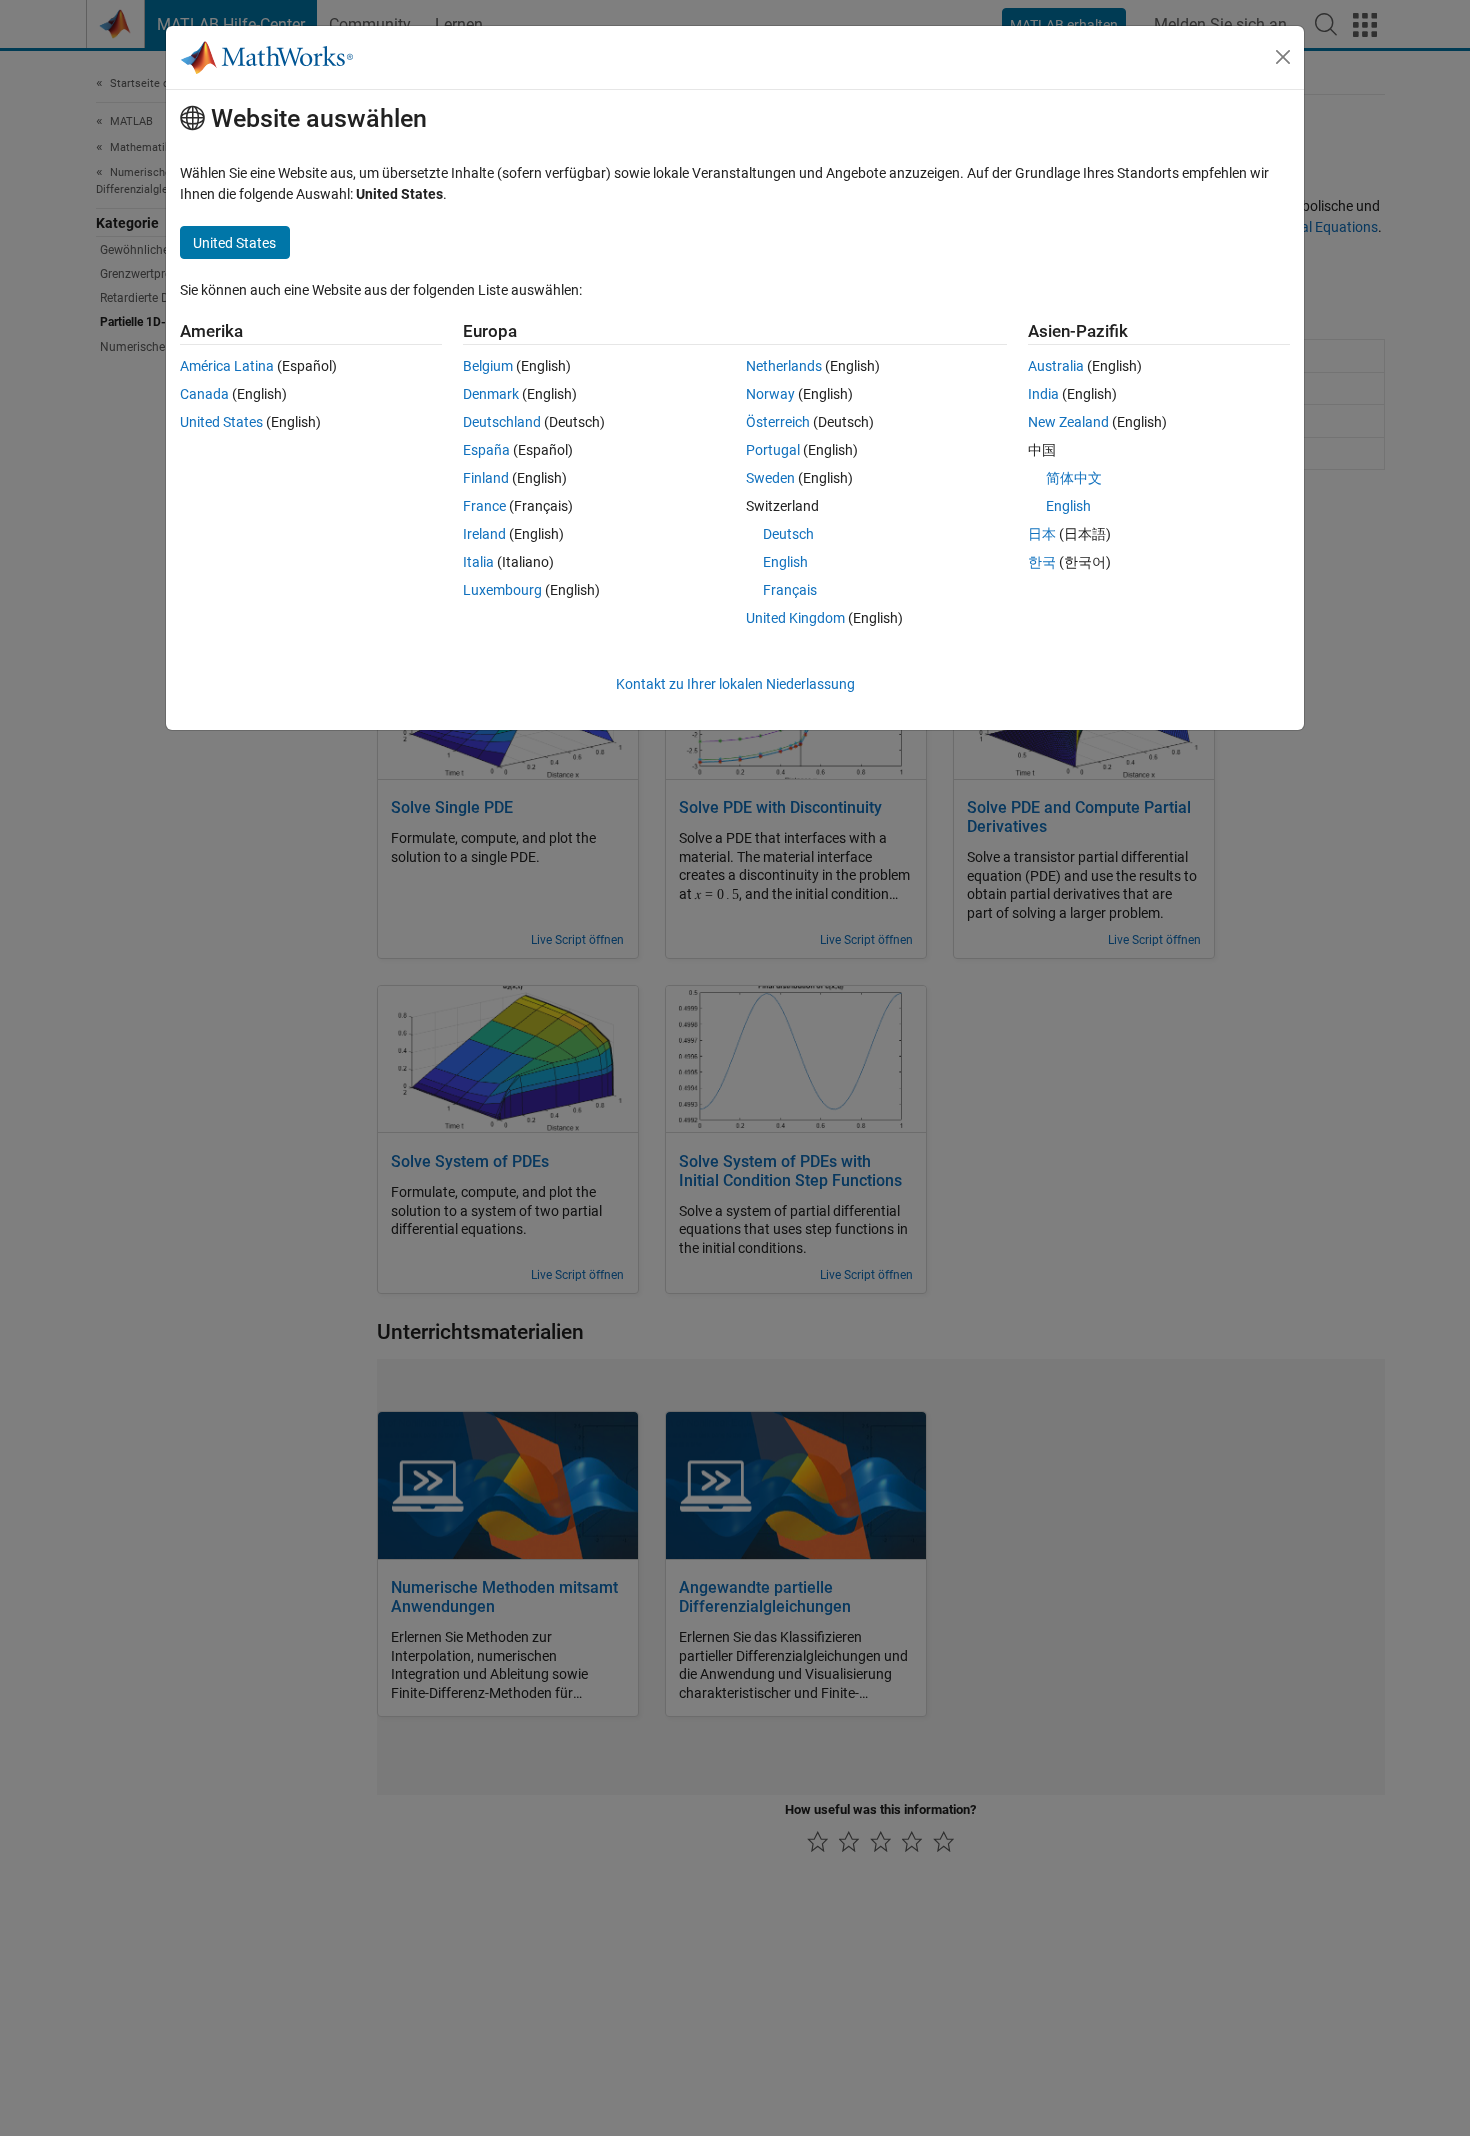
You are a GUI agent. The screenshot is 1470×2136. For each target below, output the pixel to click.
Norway (770, 394)
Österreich (778, 422)
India (1043, 394)
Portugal (773, 450)
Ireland (484, 534)
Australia (1056, 366)
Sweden (770, 478)
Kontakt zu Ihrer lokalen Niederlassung (735, 684)
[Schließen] (1283, 57)
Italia (478, 562)
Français (790, 590)
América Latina (227, 366)
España (486, 450)
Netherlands (784, 366)
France (484, 506)
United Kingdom (795, 618)
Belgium (488, 366)
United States (221, 422)
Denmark (491, 394)
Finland (486, 478)
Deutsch (788, 534)
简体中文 (1074, 478)
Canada (204, 394)
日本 (1042, 534)
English (785, 562)
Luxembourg (502, 590)
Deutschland (502, 422)
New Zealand (1068, 422)
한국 (1042, 562)
